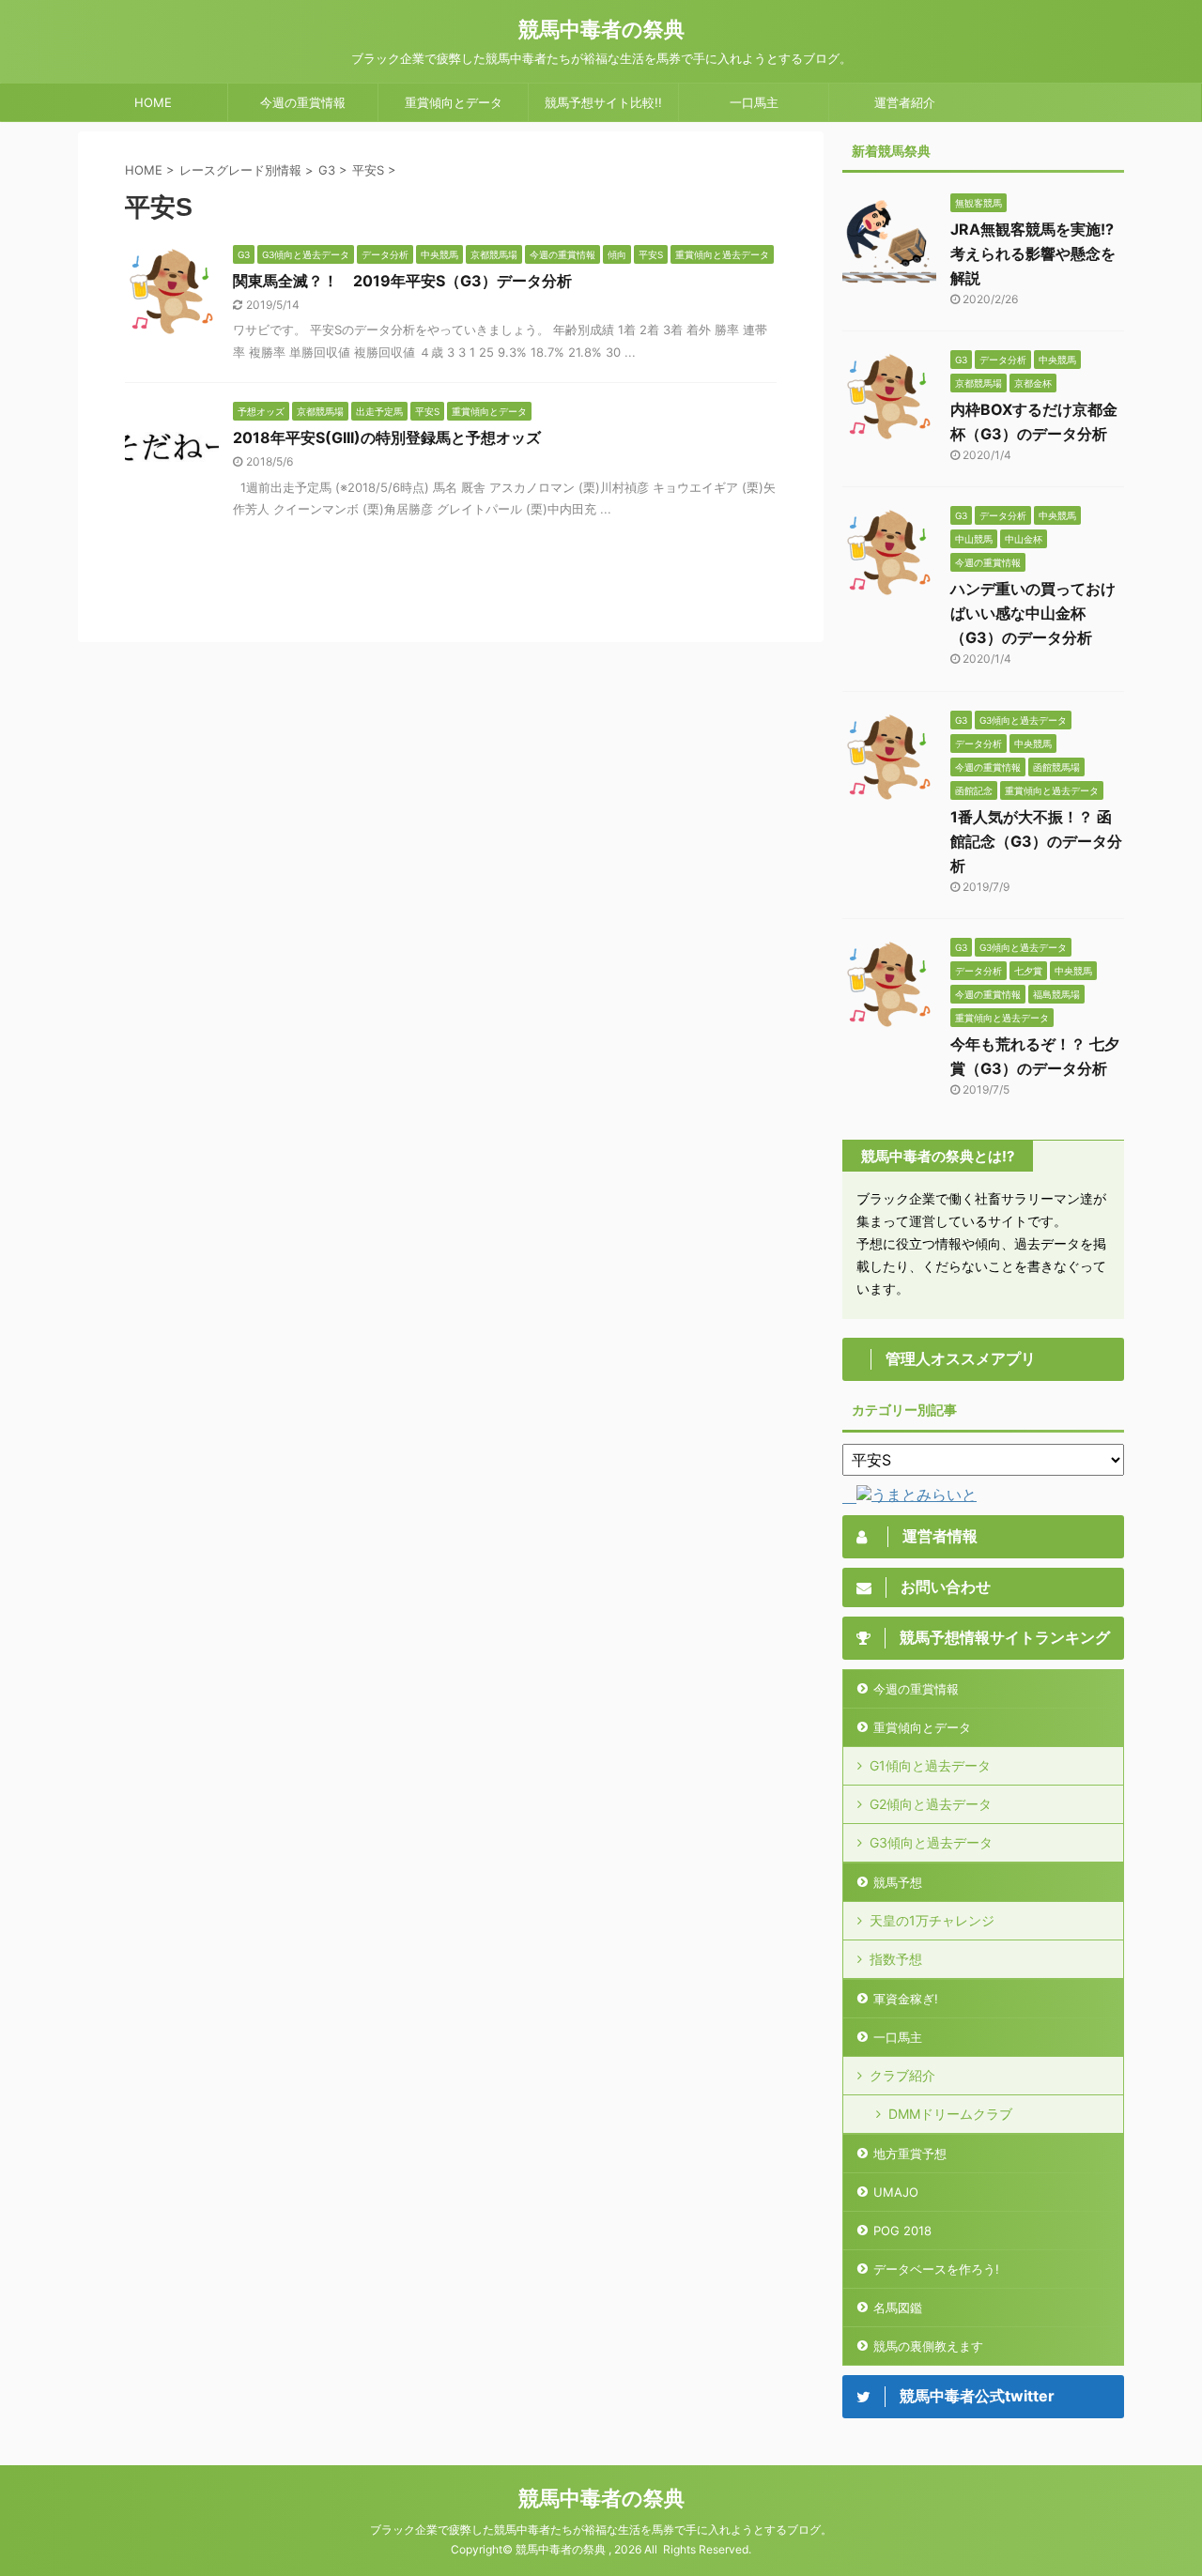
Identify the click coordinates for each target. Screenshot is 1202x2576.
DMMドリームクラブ (950, 2114)
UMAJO (896, 2192)
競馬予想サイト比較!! (603, 102)
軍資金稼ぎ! (906, 1999)
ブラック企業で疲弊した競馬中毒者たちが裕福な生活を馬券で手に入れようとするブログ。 (601, 2530)
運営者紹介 (905, 102)
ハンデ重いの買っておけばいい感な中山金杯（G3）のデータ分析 (1033, 613)
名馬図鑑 (898, 2308)
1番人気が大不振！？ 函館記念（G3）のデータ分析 (1036, 841)
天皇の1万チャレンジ (932, 1920)
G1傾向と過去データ (930, 1765)
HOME (153, 102)
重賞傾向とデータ (454, 102)
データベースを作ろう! (936, 2269)
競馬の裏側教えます (928, 2346)
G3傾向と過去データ (931, 1842)
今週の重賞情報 (303, 102)
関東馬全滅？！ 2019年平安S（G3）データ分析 (402, 281)
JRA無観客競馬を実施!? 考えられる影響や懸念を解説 (1033, 253)
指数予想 (896, 1959)
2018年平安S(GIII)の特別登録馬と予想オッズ (387, 437)
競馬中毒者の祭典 (601, 29)
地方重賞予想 (910, 2154)
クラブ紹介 (902, 2075)
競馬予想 (898, 1882)
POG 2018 (902, 2231)
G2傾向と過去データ (931, 1804)
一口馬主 (754, 102)
